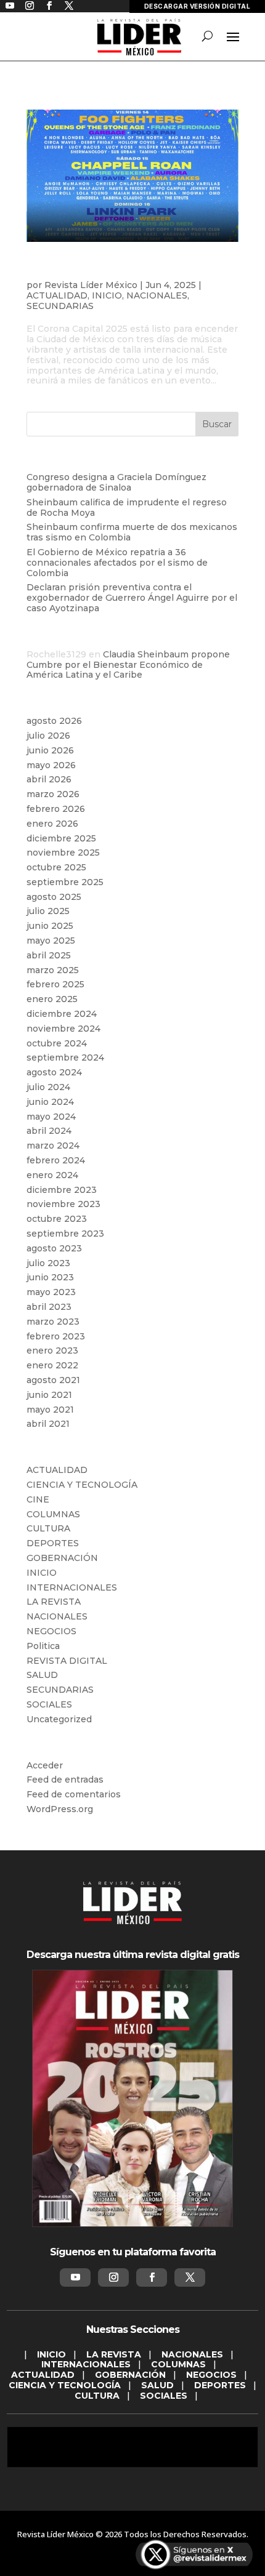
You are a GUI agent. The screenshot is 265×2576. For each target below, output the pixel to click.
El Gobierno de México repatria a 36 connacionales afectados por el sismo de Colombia (117, 563)
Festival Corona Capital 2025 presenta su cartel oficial (127, 270)
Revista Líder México (91, 285)
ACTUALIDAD (57, 295)
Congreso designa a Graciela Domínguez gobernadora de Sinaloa (116, 482)
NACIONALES (157, 295)
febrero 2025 (55, 984)
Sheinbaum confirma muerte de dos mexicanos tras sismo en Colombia (132, 532)
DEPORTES (53, 1543)
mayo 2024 (51, 1117)
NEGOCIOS (51, 1631)
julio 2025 (48, 911)
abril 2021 (48, 1424)
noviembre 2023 (63, 1204)
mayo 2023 (51, 1292)
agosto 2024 (54, 1072)
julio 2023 (48, 1263)
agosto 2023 (54, 1248)
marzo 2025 (53, 970)
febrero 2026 (56, 809)
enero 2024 (52, 1175)
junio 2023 (50, 1277)
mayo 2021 (50, 1410)
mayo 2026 (51, 765)
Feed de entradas (65, 1780)
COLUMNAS (53, 1514)
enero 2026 (52, 824)
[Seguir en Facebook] (152, 2277)
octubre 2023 (57, 1219)
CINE (38, 1499)
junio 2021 (49, 1395)
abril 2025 (49, 955)
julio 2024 (48, 1087)
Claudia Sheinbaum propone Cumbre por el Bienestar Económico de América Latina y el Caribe (128, 665)
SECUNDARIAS (60, 306)
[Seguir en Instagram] (113, 2277)
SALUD (42, 1675)
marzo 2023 (53, 1322)
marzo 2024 (53, 1146)
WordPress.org (60, 1809)
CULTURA (48, 1528)
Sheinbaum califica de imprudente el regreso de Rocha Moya (127, 508)
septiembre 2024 (65, 1057)
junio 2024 (50, 1102)
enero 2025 (52, 999)
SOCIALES (49, 1704)
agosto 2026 (54, 721)
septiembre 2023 (65, 1234)
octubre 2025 (56, 867)
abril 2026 (49, 779)
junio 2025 (50, 926)
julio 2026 (48, 736)
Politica (43, 1646)
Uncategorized (59, 1719)
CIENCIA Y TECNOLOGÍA (82, 1485)
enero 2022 (52, 1365)
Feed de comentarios (74, 1794)
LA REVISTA (54, 1602)
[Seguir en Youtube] (75, 2277)
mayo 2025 (51, 941)
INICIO (107, 295)
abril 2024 (49, 1131)
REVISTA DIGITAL (67, 1661)
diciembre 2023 (62, 1190)
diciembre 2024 (62, 1014)
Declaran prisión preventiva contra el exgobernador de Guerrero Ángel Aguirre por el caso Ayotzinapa (132, 598)
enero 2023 (52, 1350)
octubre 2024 (57, 1043)
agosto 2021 (53, 1380)
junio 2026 (50, 750)
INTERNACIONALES (72, 1587)
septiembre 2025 (65, 882)
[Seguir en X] (190, 2277)
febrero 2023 (56, 1336)
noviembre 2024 (63, 1029)
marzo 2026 (53, 794)
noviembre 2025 (63, 853)
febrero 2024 (56, 1160)
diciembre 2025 (61, 838)
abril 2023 (49, 1307)
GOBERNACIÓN (62, 1558)
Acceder (45, 1765)
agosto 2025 (54, 897)
